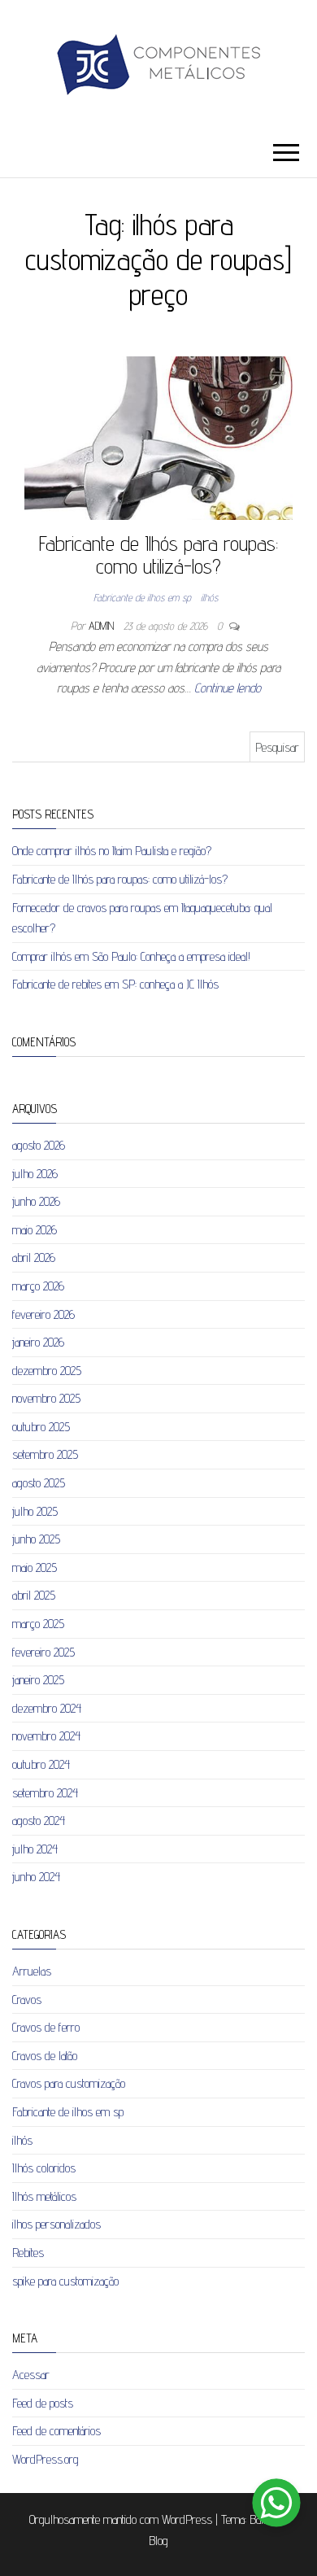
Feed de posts (43, 2403)
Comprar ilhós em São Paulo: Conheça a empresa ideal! (131, 956)
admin (103, 626)
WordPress (187, 2519)
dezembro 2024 (47, 1708)
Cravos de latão (45, 2056)
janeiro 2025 (38, 1680)
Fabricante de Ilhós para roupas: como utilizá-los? (158, 555)
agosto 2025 (39, 1483)
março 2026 (38, 1286)
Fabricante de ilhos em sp (142, 597)
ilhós (209, 597)
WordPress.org (46, 2459)
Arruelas (32, 1971)
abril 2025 (34, 1595)
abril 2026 (34, 1257)
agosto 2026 (39, 1145)
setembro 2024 (45, 1793)
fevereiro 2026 (43, 1314)
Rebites (28, 2253)
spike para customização (65, 2281)
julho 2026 (35, 1174)
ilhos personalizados (56, 2224)
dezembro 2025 (47, 1371)
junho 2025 (36, 1539)
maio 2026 (35, 1230)
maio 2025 (35, 1567)
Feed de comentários (56, 2431)
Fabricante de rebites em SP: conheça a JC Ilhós (115, 984)
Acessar (31, 2375)
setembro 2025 (45, 1454)
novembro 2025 (46, 1398)
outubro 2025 (41, 1427)
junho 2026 (36, 1201)
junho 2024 (36, 1877)
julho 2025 (35, 1511)
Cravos (27, 2000)
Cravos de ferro (46, 2027)
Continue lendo (228, 688)
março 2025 (38, 1624)
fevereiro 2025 (43, 1652)
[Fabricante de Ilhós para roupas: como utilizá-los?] (158, 437)
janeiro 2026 (38, 1342)
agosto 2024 (39, 1821)
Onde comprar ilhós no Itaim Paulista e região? (112, 851)
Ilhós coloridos (44, 2168)
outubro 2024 (41, 1764)
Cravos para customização (69, 2083)
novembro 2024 (46, 1736)
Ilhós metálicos (44, 2196)
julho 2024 (35, 1849)
